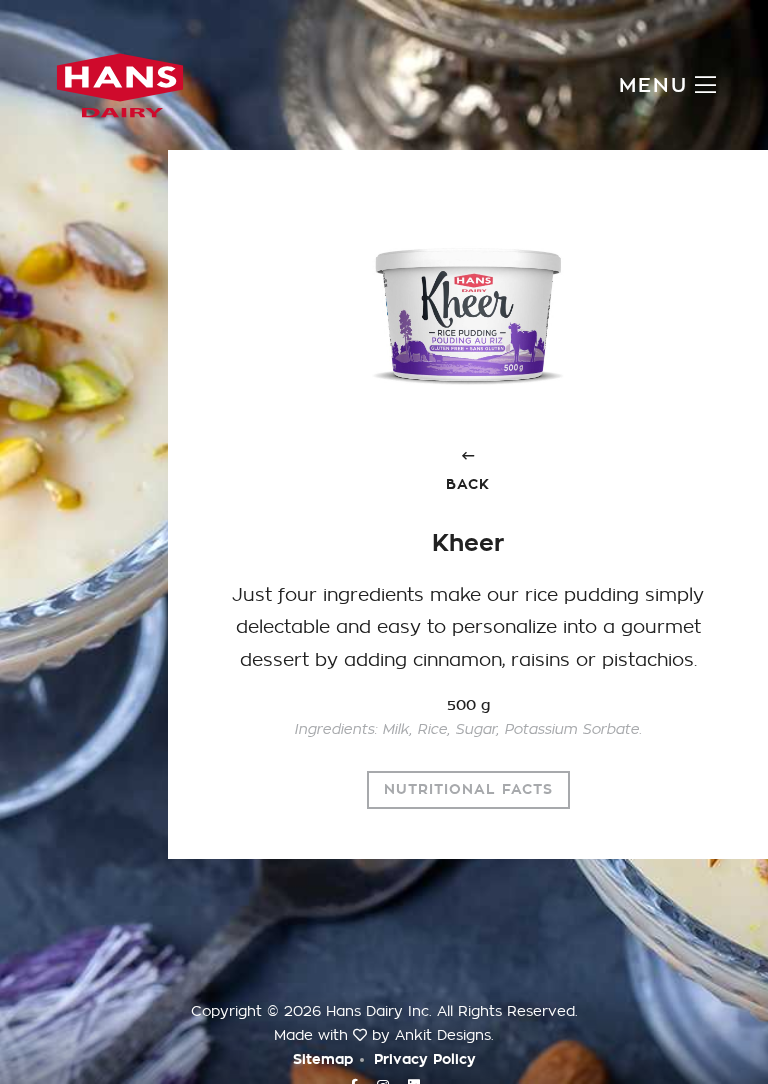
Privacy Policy (425, 1059)
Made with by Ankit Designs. (384, 1035)
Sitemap (323, 1059)
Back (468, 484)
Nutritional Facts (468, 789)
